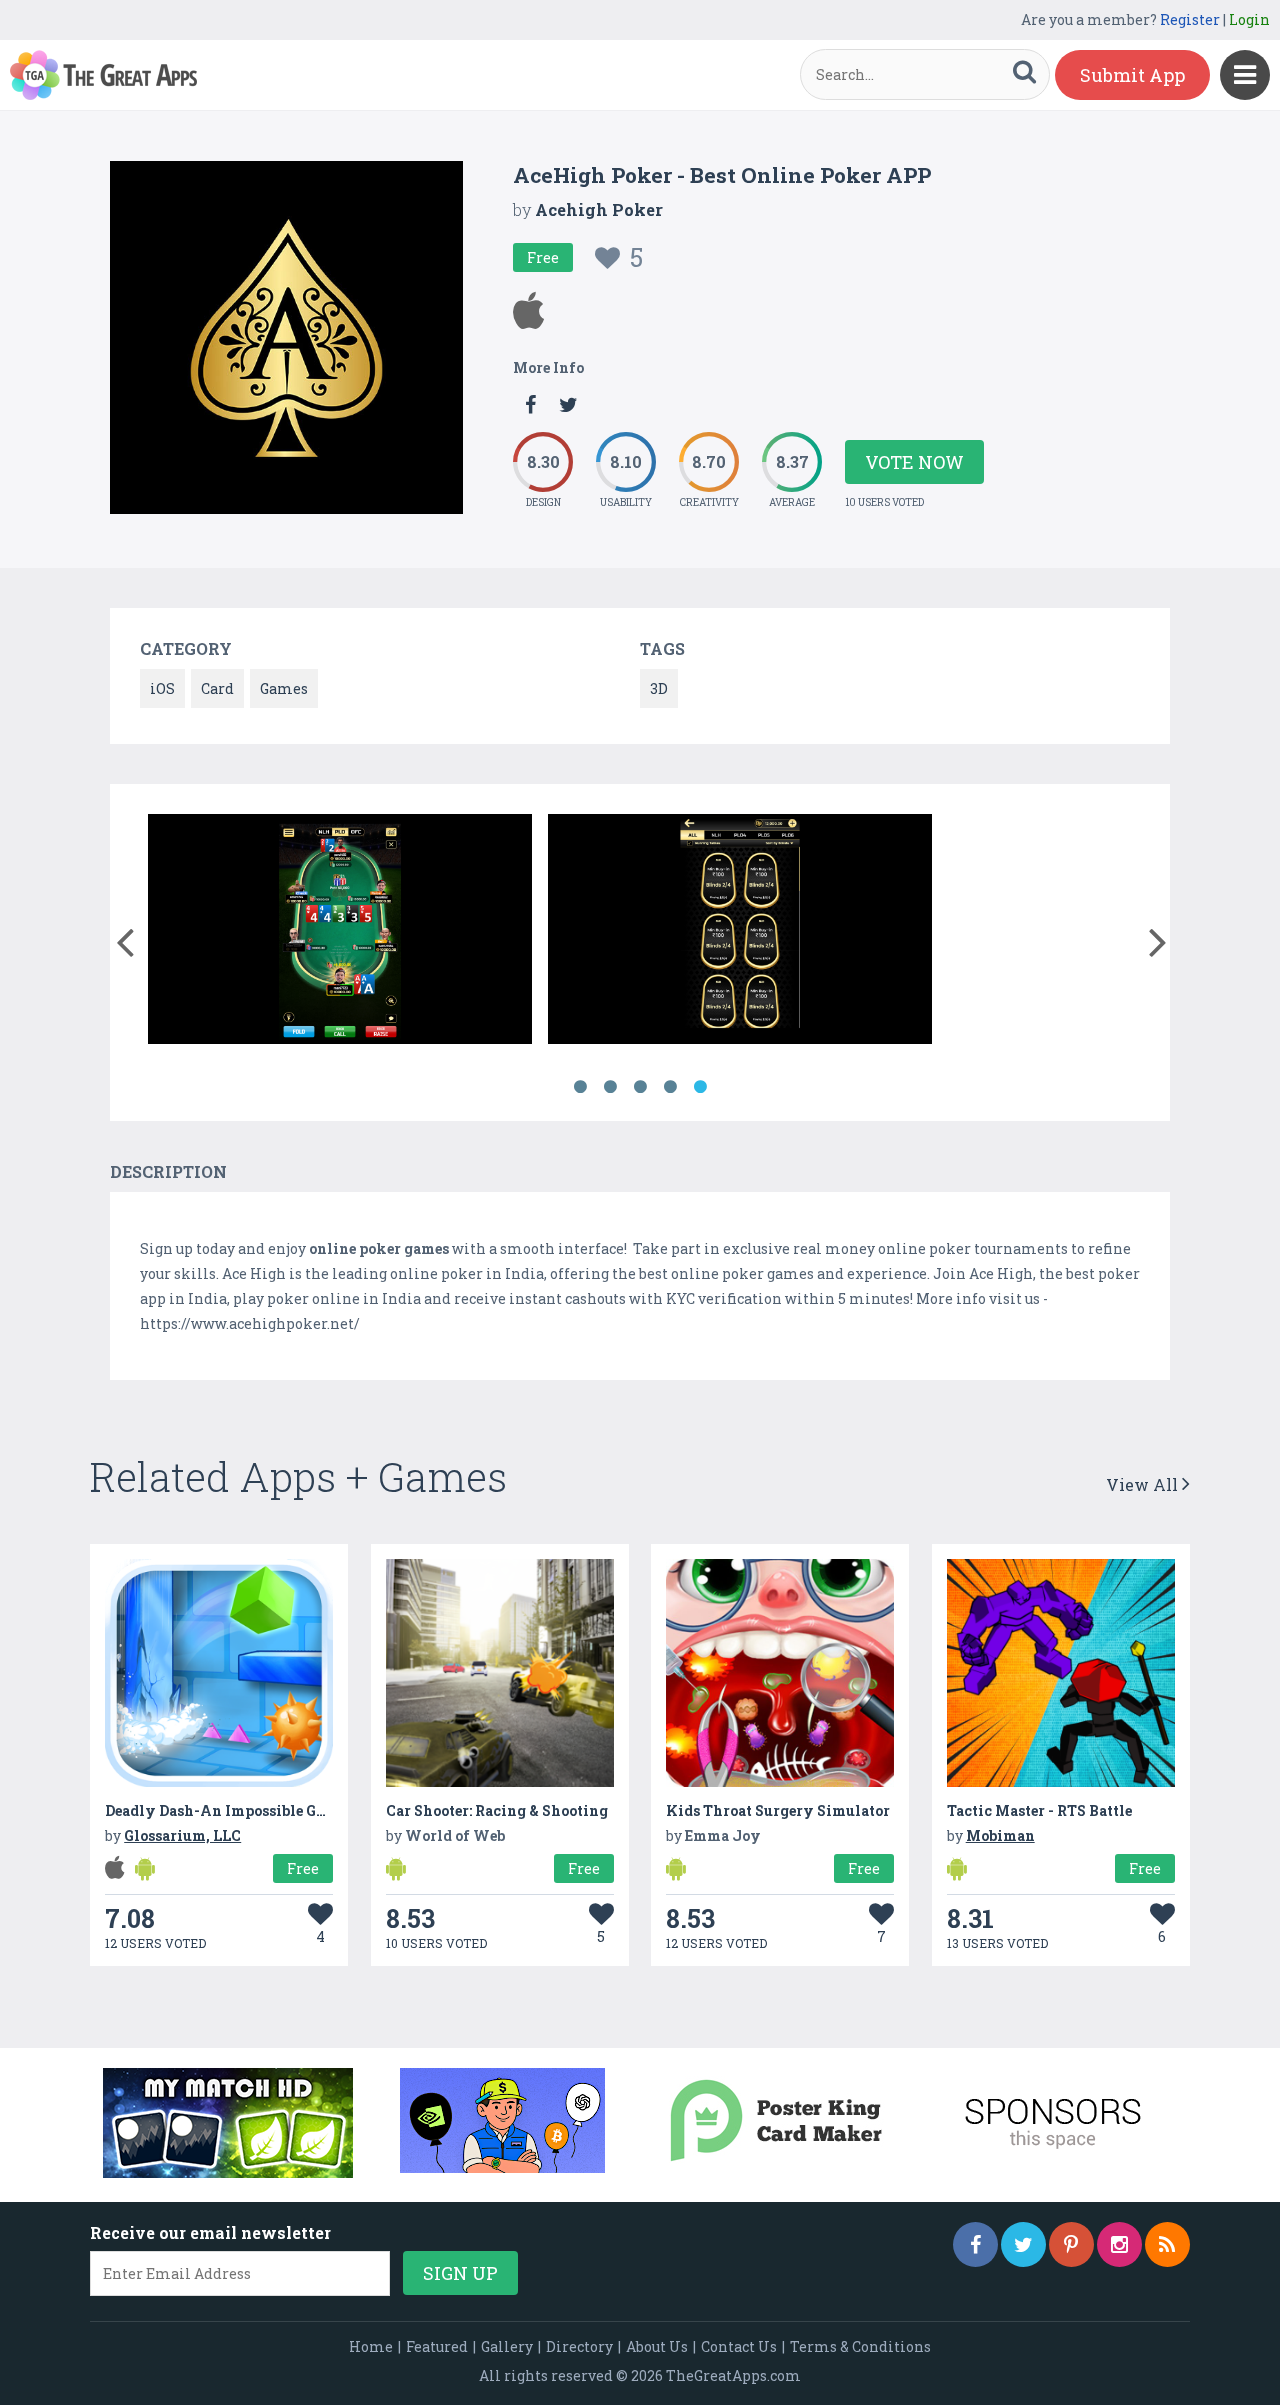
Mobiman (1000, 1835)
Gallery (507, 2346)
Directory (579, 2346)
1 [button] (580, 1087)
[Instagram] (1119, 2244)
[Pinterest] (1071, 2244)
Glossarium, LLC (182, 1835)
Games (284, 688)
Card (217, 688)
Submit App (1132, 75)
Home (371, 2346)
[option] (340, 932)
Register (1190, 19)
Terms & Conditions (860, 2346)
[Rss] (1167, 2244)
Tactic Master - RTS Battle (1039, 1810)
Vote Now (914, 462)
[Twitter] (1023, 2244)
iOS (162, 688)
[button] (124, 938)
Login (1249, 19)
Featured (437, 2346)
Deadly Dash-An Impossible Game (225, 1810)
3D (659, 688)
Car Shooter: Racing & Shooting (497, 1810)
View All (1144, 1484)
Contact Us (739, 2346)
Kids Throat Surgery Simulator (778, 1810)
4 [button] (670, 1087)
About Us (657, 2346)
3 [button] (640, 1087)
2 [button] (610, 1087)
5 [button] (700, 1087)
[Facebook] (975, 2244)
